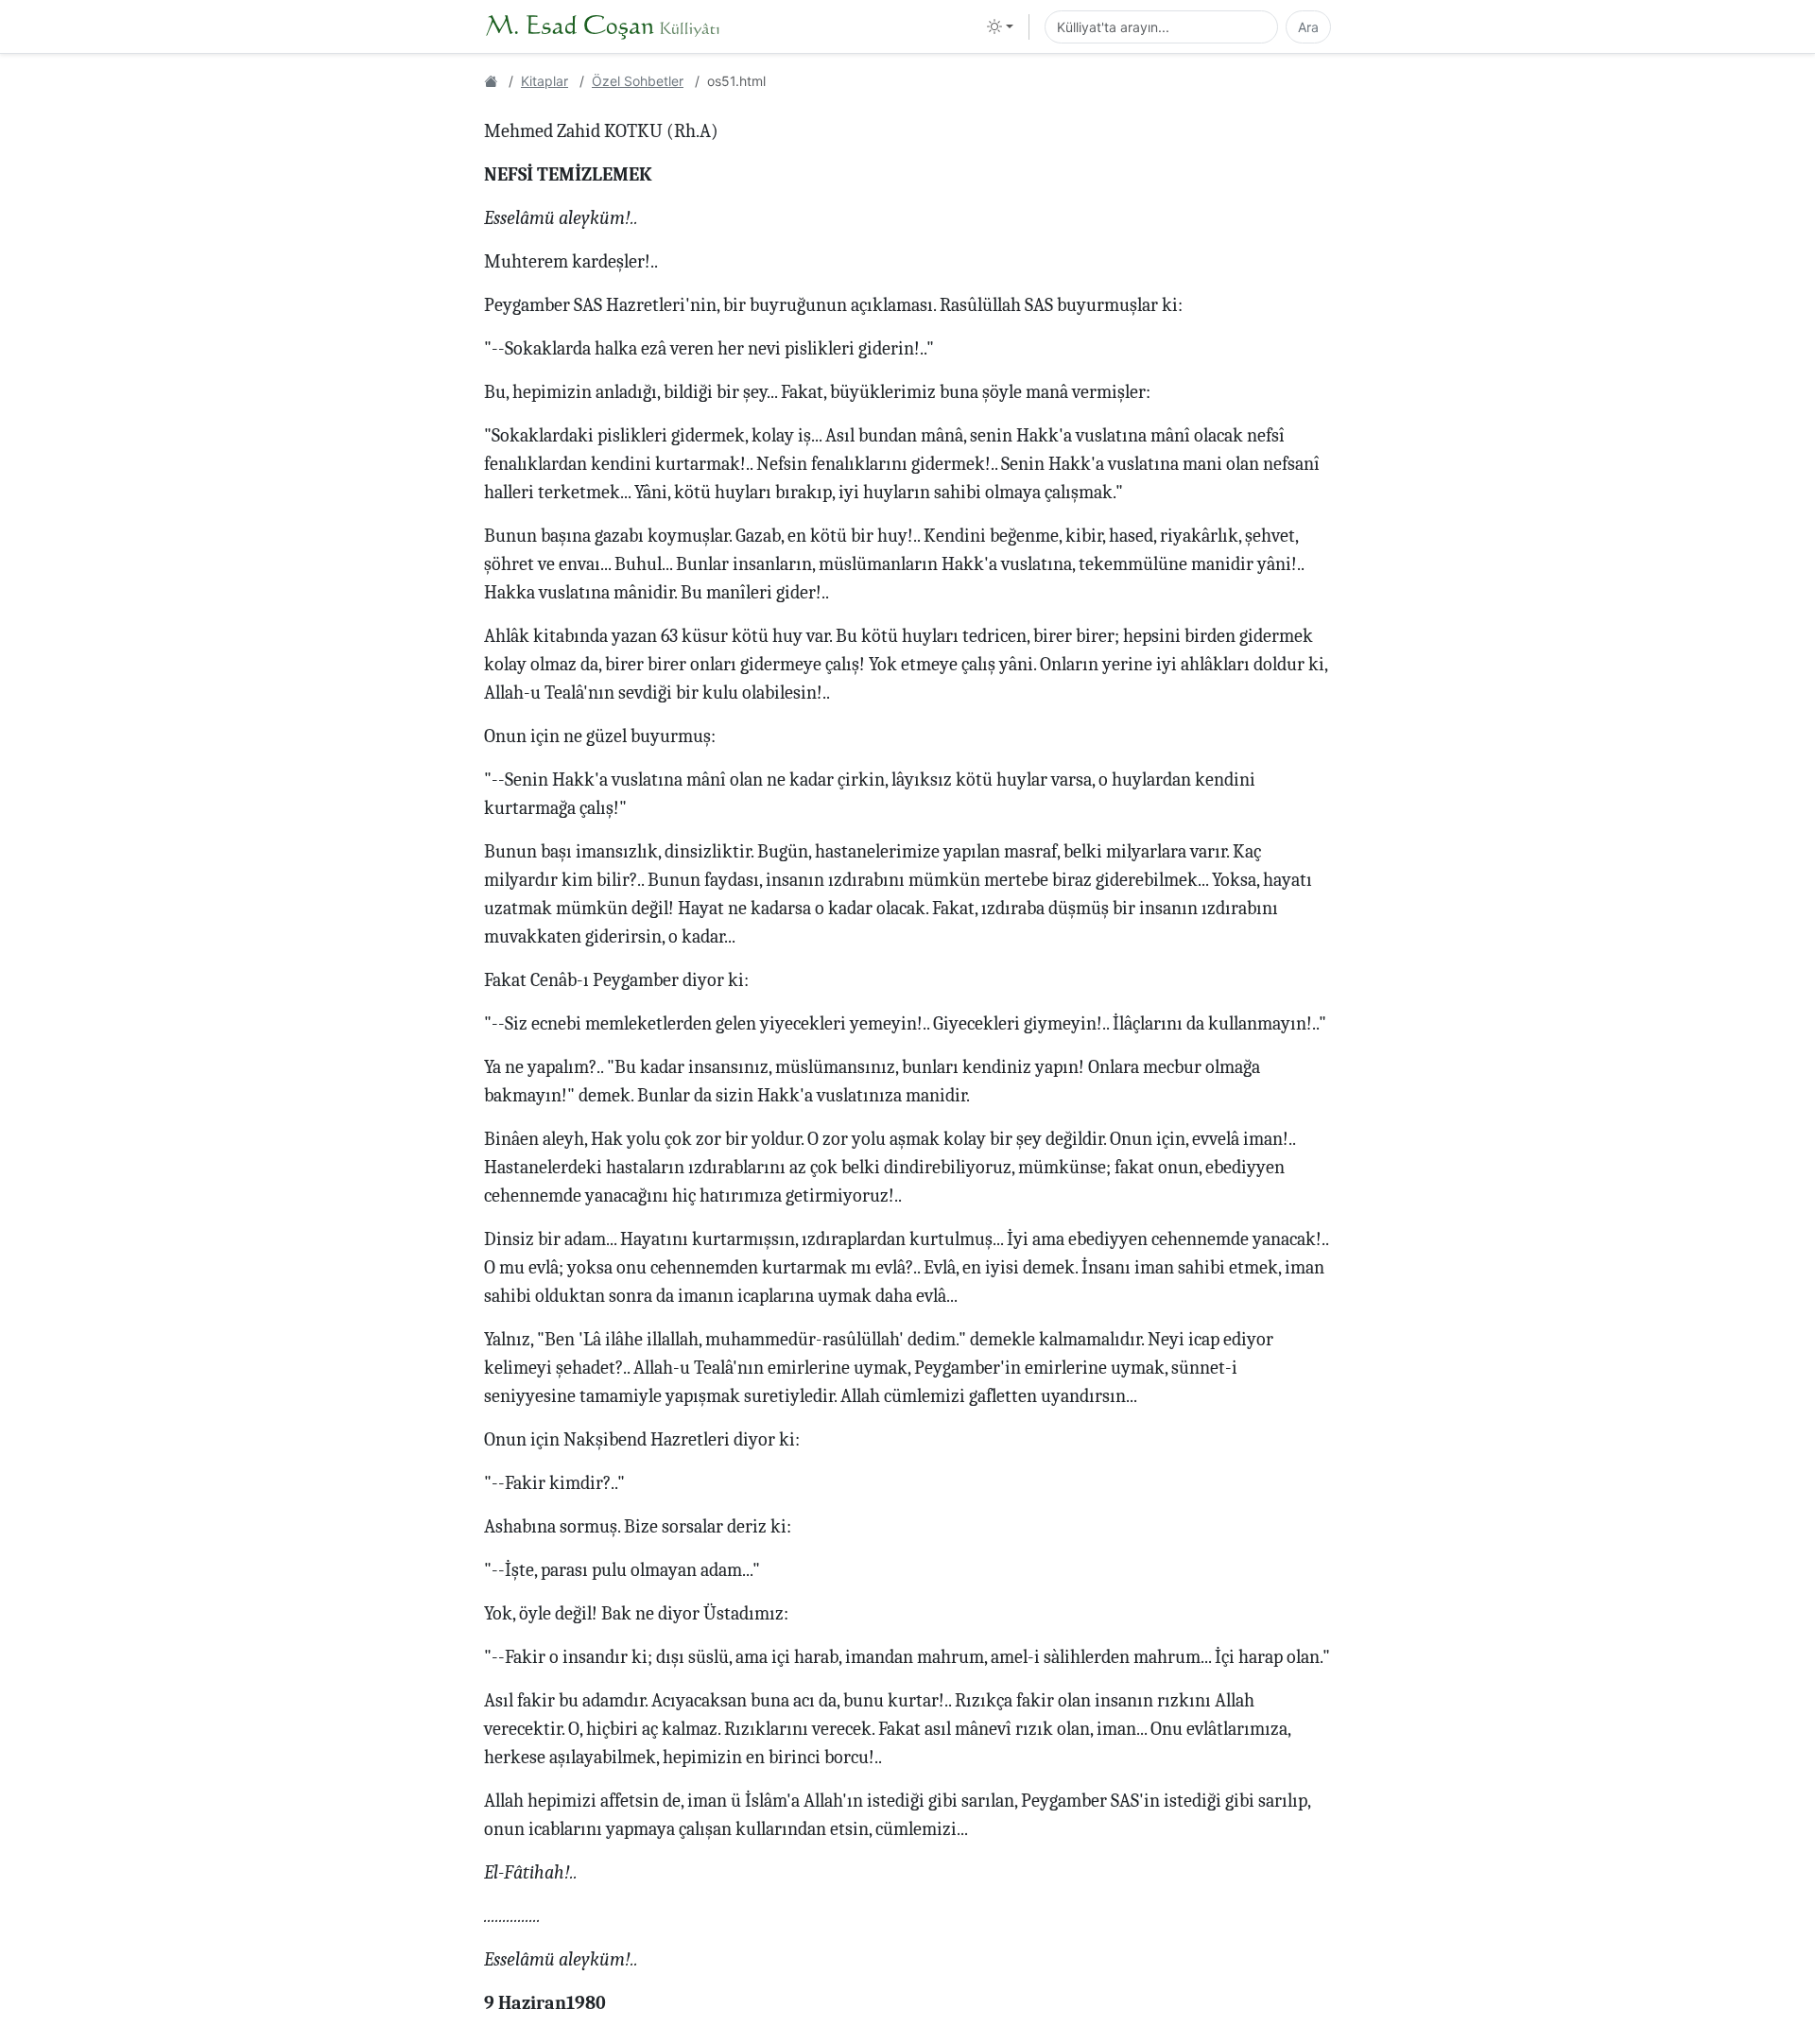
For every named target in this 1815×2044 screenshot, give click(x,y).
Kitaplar (544, 81)
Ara (1308, 27)
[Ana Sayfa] (491, 81)
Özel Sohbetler (638, 81)
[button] (1000, 26)
